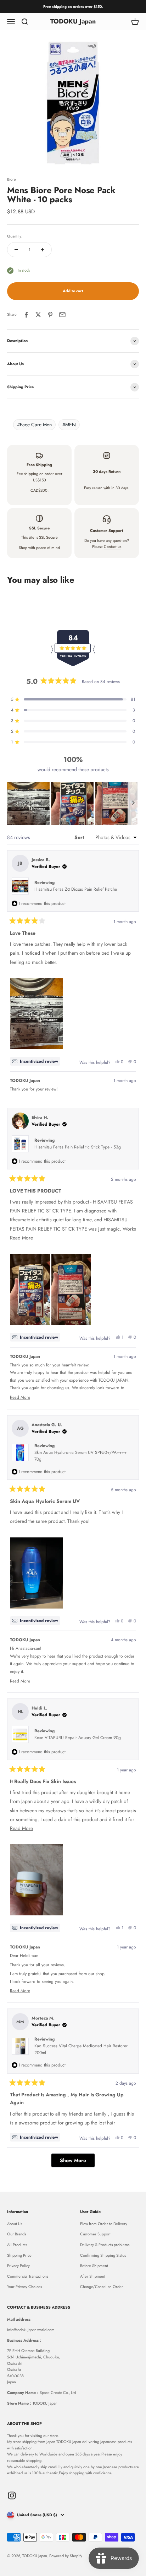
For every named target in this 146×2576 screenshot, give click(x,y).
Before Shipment (94, 2266)
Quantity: (15, 236)
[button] (28, 804)
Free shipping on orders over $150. (73, 7)
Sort (80, 837)
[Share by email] (62, 315)
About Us (15, 2224)
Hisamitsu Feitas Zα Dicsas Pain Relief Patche (76, 889)
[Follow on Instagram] (12, 2495)
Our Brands (16, 2234)
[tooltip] (35, 1061)
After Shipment (93, 2276)
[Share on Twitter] (38, 315)
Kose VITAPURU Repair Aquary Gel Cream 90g (78, 1738)
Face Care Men (34, 425)
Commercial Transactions (28, 2276)
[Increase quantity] (43, 250)
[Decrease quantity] (16, 250)
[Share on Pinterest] (50, 315)
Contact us (113, 546)
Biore (12, 179)
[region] (73, 804)
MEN (69, 425)
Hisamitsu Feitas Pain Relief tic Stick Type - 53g (78, 1147)
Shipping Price (19, 2255)
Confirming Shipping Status (103, 2255)
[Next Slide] (133, 804)
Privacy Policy (18, 2266)
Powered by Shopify (66, 2556)
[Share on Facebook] (26, 315)
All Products (17, 2245)
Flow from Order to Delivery (104, 2224)
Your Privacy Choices (24, 2287)
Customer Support (95, 2234)
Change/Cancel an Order (102, 2287)
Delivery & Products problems (105, 2245)
